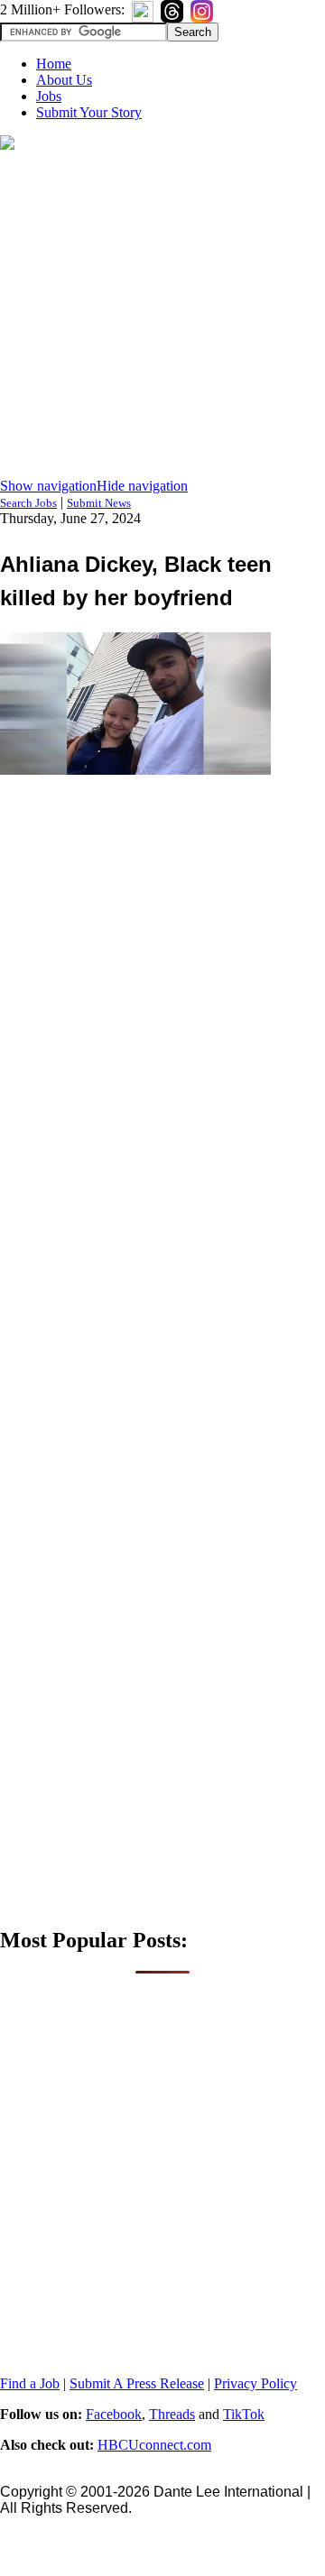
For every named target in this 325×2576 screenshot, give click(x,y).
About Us (64, 80)
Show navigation (48, 486)
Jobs (49, 96)
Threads (172, 2414)
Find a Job (30, 2383)
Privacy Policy (255, 2383)
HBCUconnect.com (154, 2445)
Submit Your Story (89, 112)
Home (54, 64)
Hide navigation (142, 486)
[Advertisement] (162, 316)
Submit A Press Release (137, 2383)
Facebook (114, 2414)
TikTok (244, 2414)
